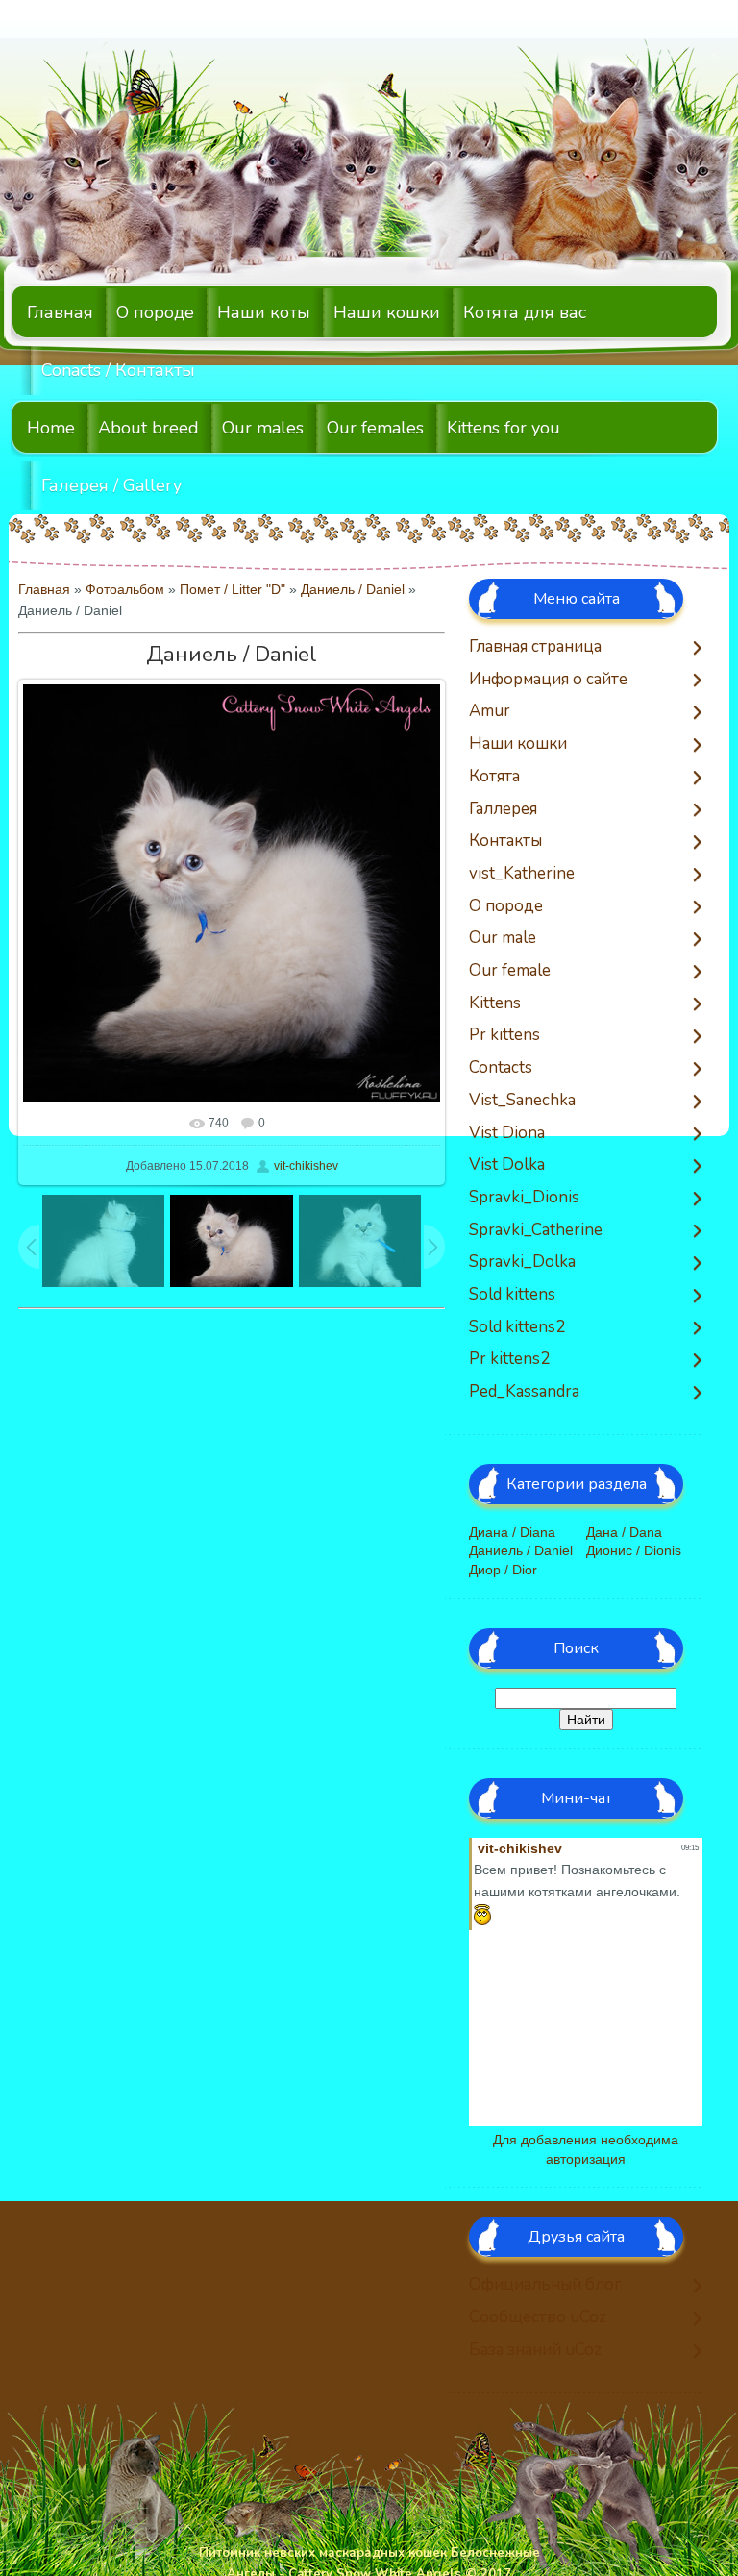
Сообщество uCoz (538, 2318)
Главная (44, 589)
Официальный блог (545, 2285)
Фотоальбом (125, 589)
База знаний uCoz (535, 2351)
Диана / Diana (512, 1532)
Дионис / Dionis (634, 1550)
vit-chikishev (306, 1166)
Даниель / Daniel (353, 589)
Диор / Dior (503, 1570)
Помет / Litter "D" (233, 589)
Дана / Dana (624, 1532)
